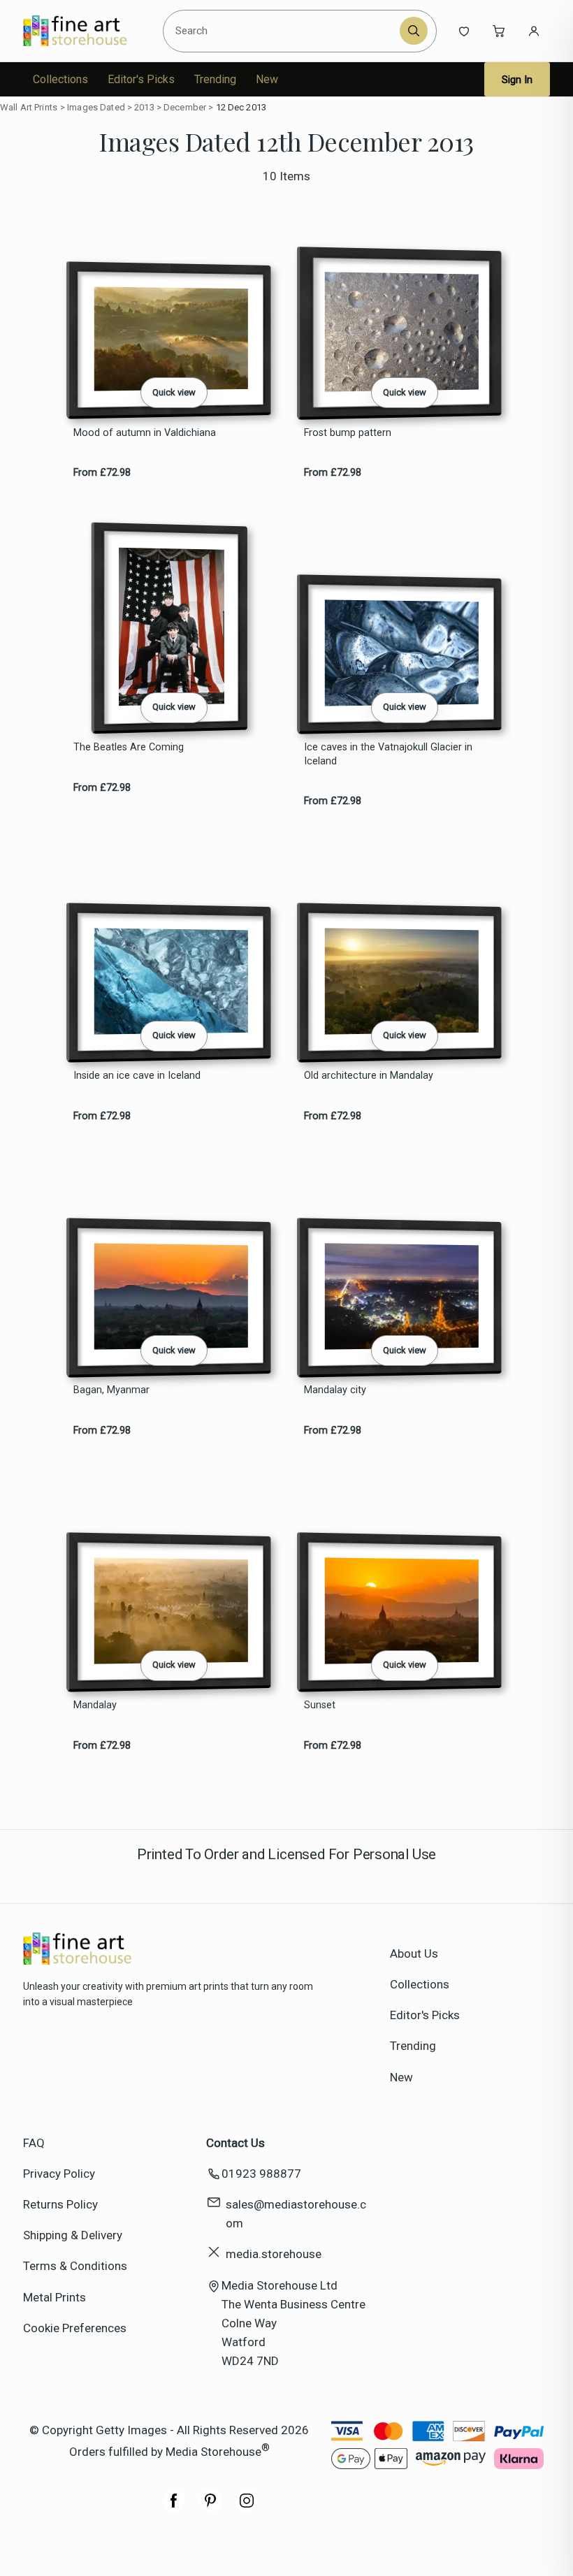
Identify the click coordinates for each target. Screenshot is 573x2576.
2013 (144, 107)
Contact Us (235, 2143)
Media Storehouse (213, 2451)
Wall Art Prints (29, 107)
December (185, 107)
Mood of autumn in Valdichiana (145, 433)
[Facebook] (174, 2508)
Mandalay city (335, 1390)
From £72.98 (102, 473)
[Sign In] (534, 31)
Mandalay (95, 1705)
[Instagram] (247, 2508)
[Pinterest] (210, 2508)
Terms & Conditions (75, 2266)
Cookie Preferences (75, 2328)
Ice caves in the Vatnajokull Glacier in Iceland (388, 754)
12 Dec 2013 (241, 107)
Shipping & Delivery (73, 2235)
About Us (414, 1953)
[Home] (87, 31)
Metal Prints (55, 2297)
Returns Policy (60, 2204)
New (267, 79)
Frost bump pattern (348, 433)
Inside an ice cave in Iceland (137, 1076)
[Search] (414, 31)
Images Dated (96, 107)
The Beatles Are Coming (129, 747)
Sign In (517, 80)
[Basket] (499, 31)
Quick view (174, 392)
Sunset (320, 1705)
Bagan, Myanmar (111, 1390)
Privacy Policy (59, 2174)
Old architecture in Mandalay (369, 1076)
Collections (60, 79)
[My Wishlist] (464, 31)
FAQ (34, 2143)
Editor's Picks (141, 79)
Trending (215, 79)
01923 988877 (261, 2174)
